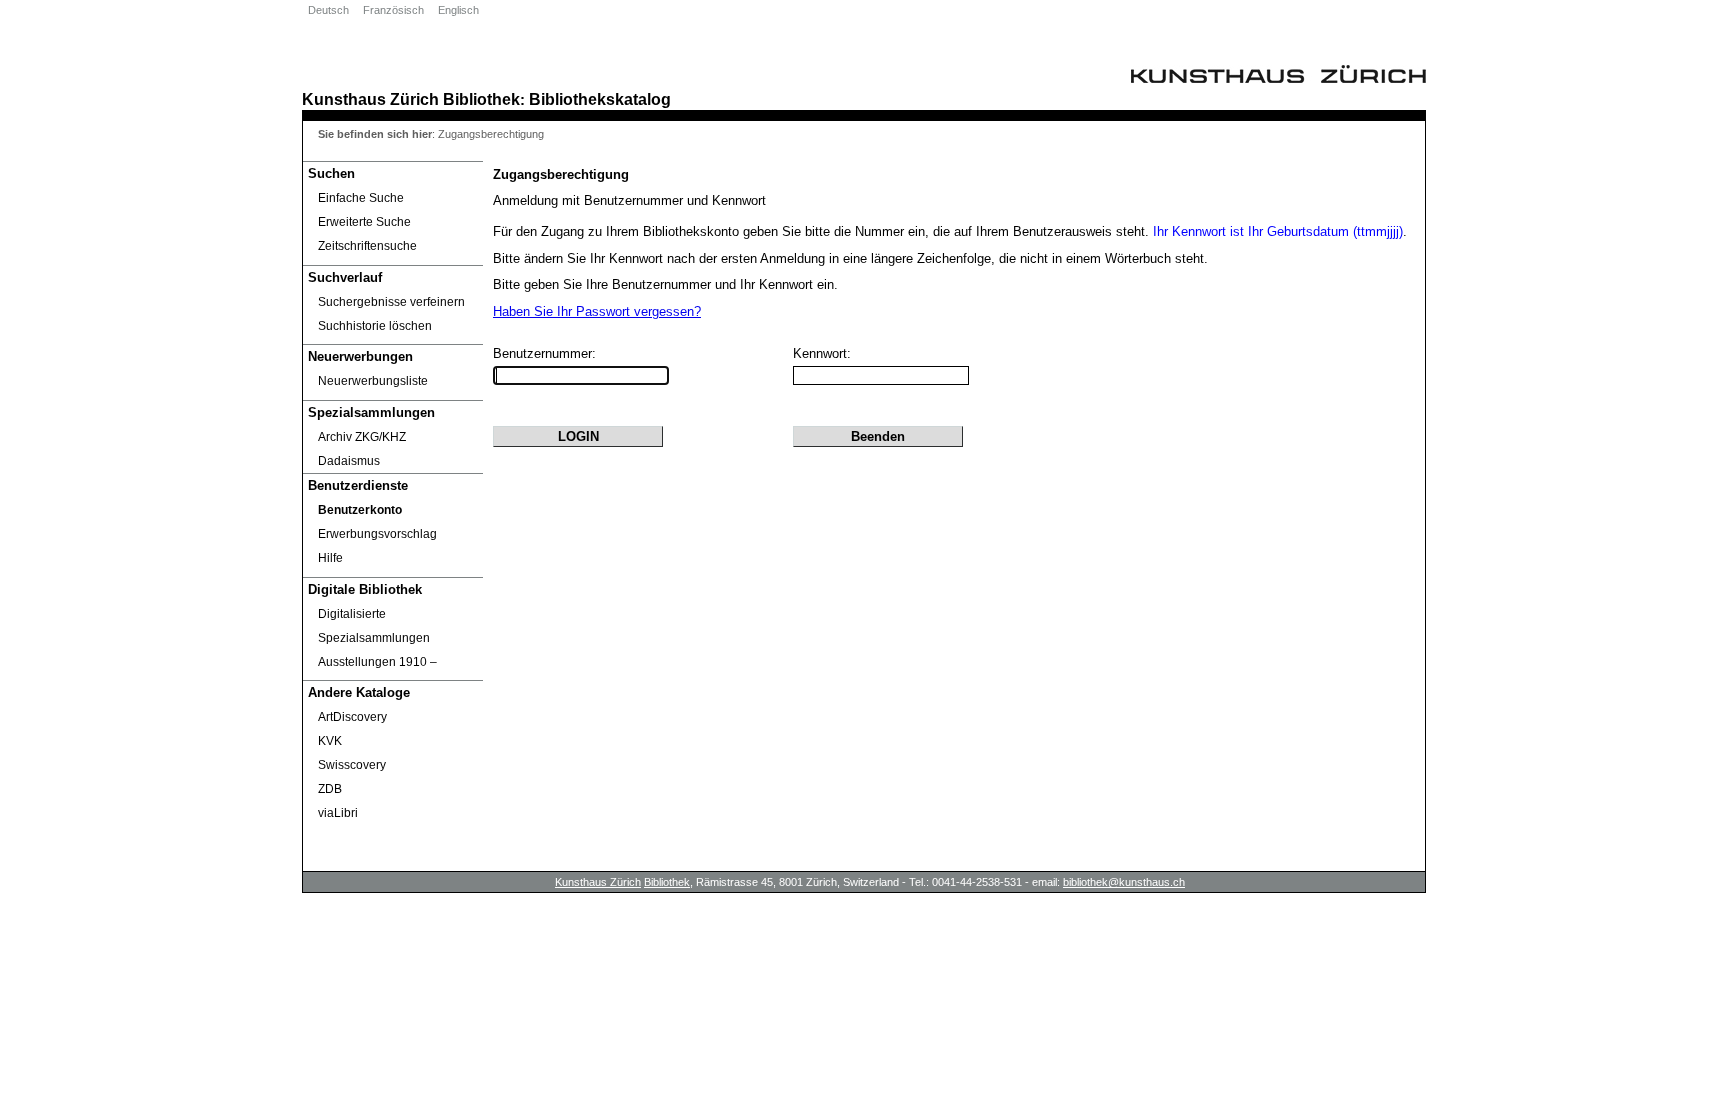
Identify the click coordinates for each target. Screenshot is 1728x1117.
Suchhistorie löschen (375, 326)
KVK (330, 741)
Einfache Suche (361, 198)
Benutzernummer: (544, 353)
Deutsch (328, 10)
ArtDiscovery (352, 717)
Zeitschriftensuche (367, 246)
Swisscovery (352, 765)
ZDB (330, 789)
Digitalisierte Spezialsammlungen (374, 626)
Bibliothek (481, 99)
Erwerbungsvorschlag (377, 534)
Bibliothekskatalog (600, 99)
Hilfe (330, 558)
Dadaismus (349, 461)
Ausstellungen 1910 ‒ (377, 662)
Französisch (393, 10)
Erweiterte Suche (364, 222)
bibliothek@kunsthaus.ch (1124, 882)
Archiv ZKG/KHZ (362, 437)
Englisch (458, 10)
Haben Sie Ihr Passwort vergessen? (597, 311)
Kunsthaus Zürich (370, 99)
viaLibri (338, 813)
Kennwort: (822, 353)
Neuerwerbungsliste (373, 381)
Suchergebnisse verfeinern (391, 302)
